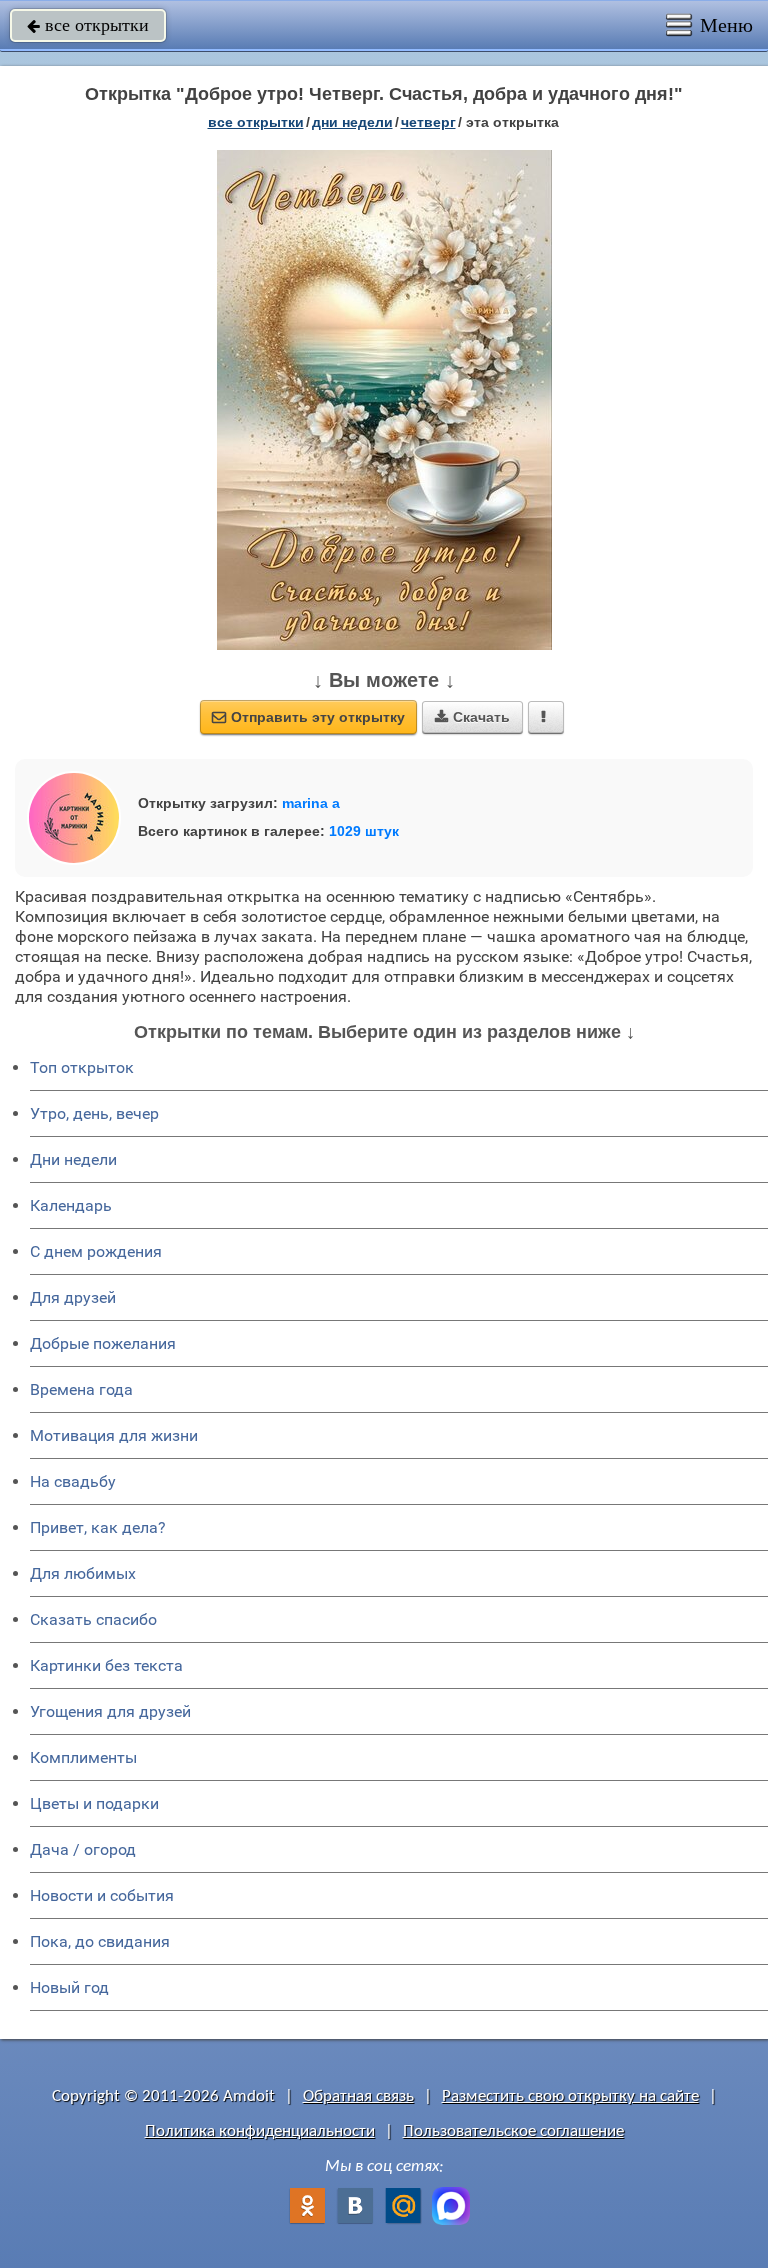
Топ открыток (82, 1067)
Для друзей (73, 1297)
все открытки (88, 25)
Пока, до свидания (100, 1941)
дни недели (352, 122)
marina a (311, 803)
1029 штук (364, 831)
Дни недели (73, 1159)
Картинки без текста (106, 1665)
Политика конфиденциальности (260, 2131)
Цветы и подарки (94, 1803)
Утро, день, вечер (94, 1113)
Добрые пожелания (103, 1343)
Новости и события (102, 1895)
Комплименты (83, 1757)
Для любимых (83, 1573)
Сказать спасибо (93, 1619)
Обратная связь (358, 2096)
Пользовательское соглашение (513, 2131)
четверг (428, 122)
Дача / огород (83, 1849)
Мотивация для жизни (114, 1435)
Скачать (472, 717)
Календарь (71, 1205)
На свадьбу (73, 1481)
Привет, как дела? (98, 1527)
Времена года (81, 1389)
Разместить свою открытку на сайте (570, 2096)
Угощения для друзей (110, 1711)
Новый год (69, 1987)
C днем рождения (96, 1251)
